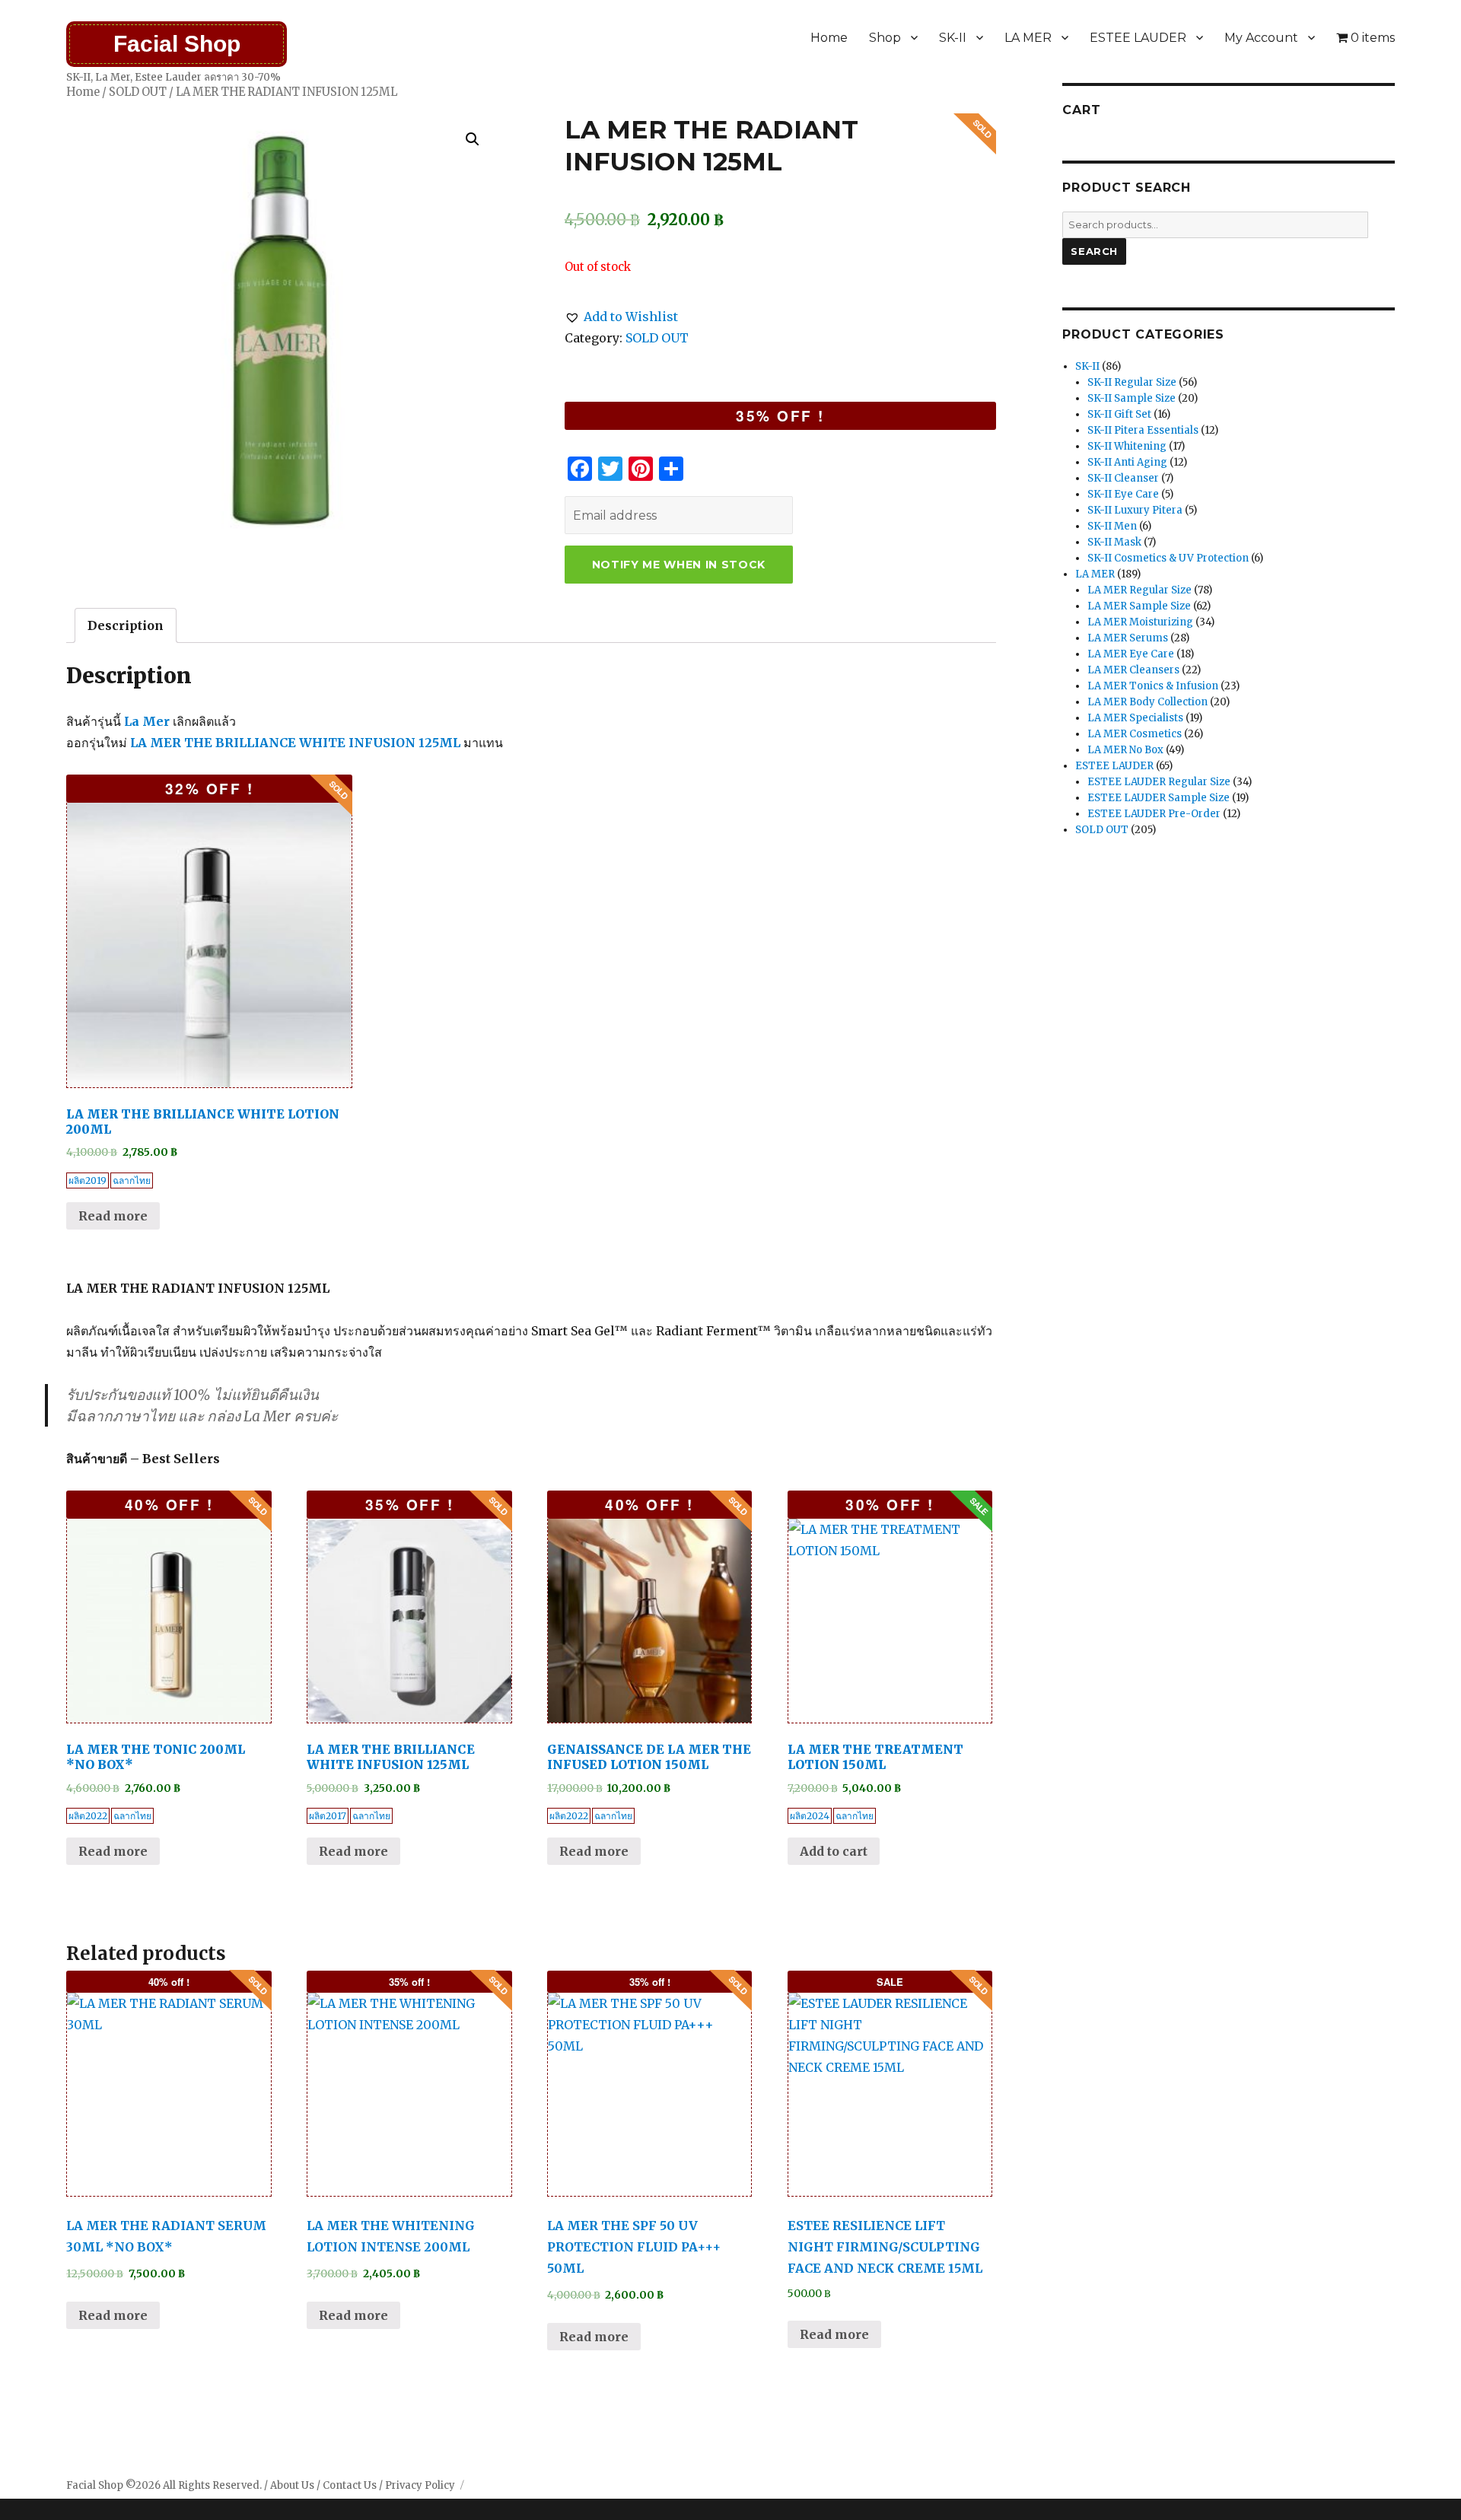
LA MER (1028, 38)
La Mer (147, 721)
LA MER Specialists (1135, 718)
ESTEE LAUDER (1138, 38)
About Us (292, 2485)
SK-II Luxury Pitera (1135, 510)
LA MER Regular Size (1140, 590)
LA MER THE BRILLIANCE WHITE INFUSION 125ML (295, 743)
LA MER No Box (1125, 750)
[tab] (126, 625)
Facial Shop (177, 44)
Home (829, 38)
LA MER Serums (1128, 638)
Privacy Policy (420, 2485)
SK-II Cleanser (1123, 478)
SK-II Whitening (1127, 446)
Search (1094, 251)
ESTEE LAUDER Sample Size (1159, 798)
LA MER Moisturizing (1140, 622)
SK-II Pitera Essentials (1143, 430)
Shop (885, 38)
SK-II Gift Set (1119, 414)
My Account (1261, 38)
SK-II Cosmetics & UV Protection (1168, 558)
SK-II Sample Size (1132, 398)
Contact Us (350, 2485)
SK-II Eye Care (1123, 494)
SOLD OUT (138, 92)
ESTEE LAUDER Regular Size (1159, 782)
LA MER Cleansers (1133, 670)
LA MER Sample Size (1139, 606)
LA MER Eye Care (1131, 654)
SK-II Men (1112, 526)
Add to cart (834, 1851)
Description (126, 625)
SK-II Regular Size (1132, 382)
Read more (113, 1216)
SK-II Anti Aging (1127, 462)
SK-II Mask (1114, 542)
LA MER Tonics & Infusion (1153, 686)
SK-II (953, 38)
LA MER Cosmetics (1135, 734)
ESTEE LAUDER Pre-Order (1154, 814)
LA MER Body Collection (1147, 702)
